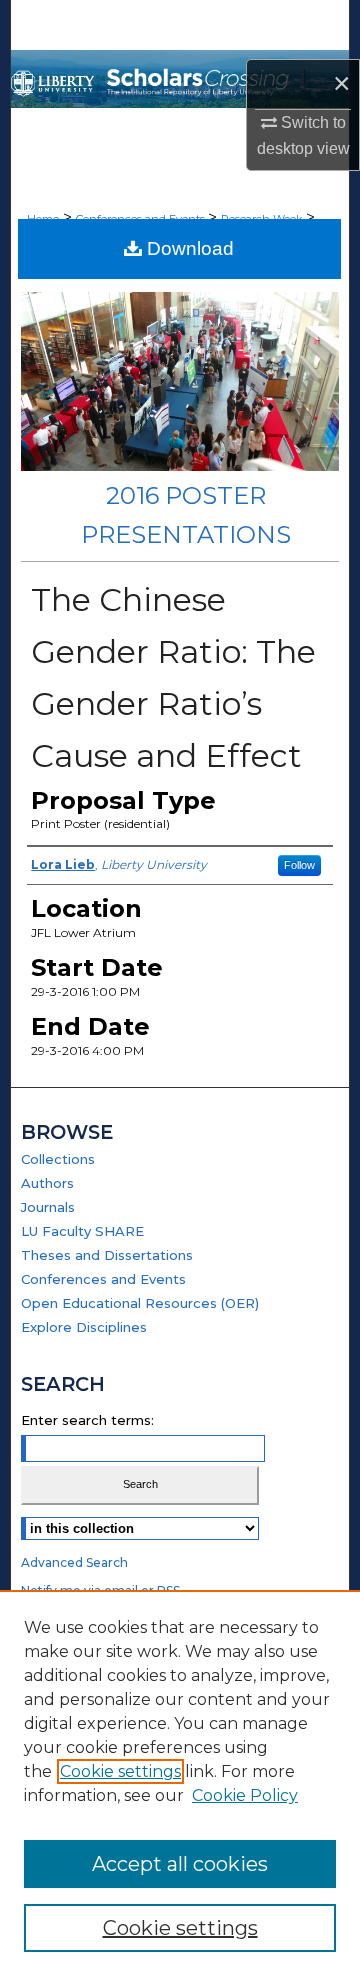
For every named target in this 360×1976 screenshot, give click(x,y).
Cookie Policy (245, 1795)
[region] (180, 1783)
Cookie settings (120, 1771)
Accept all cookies (180, 1864)
